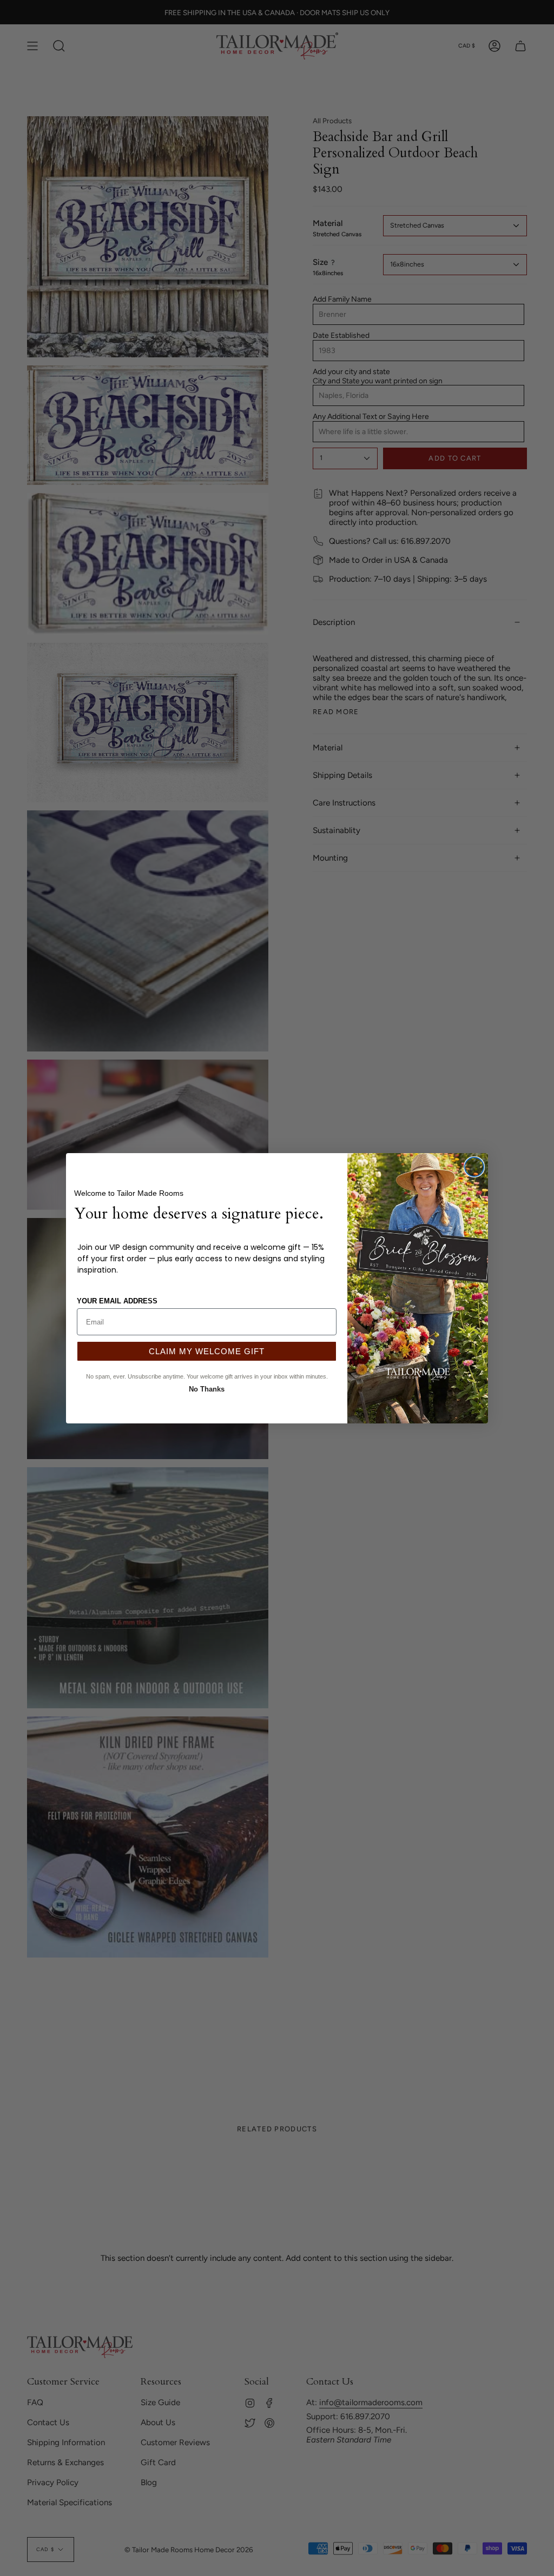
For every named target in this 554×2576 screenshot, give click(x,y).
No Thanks (207, 1388)
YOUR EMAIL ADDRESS (117, 1301)
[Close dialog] (474, 1167)
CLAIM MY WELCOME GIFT (207, 1351)
